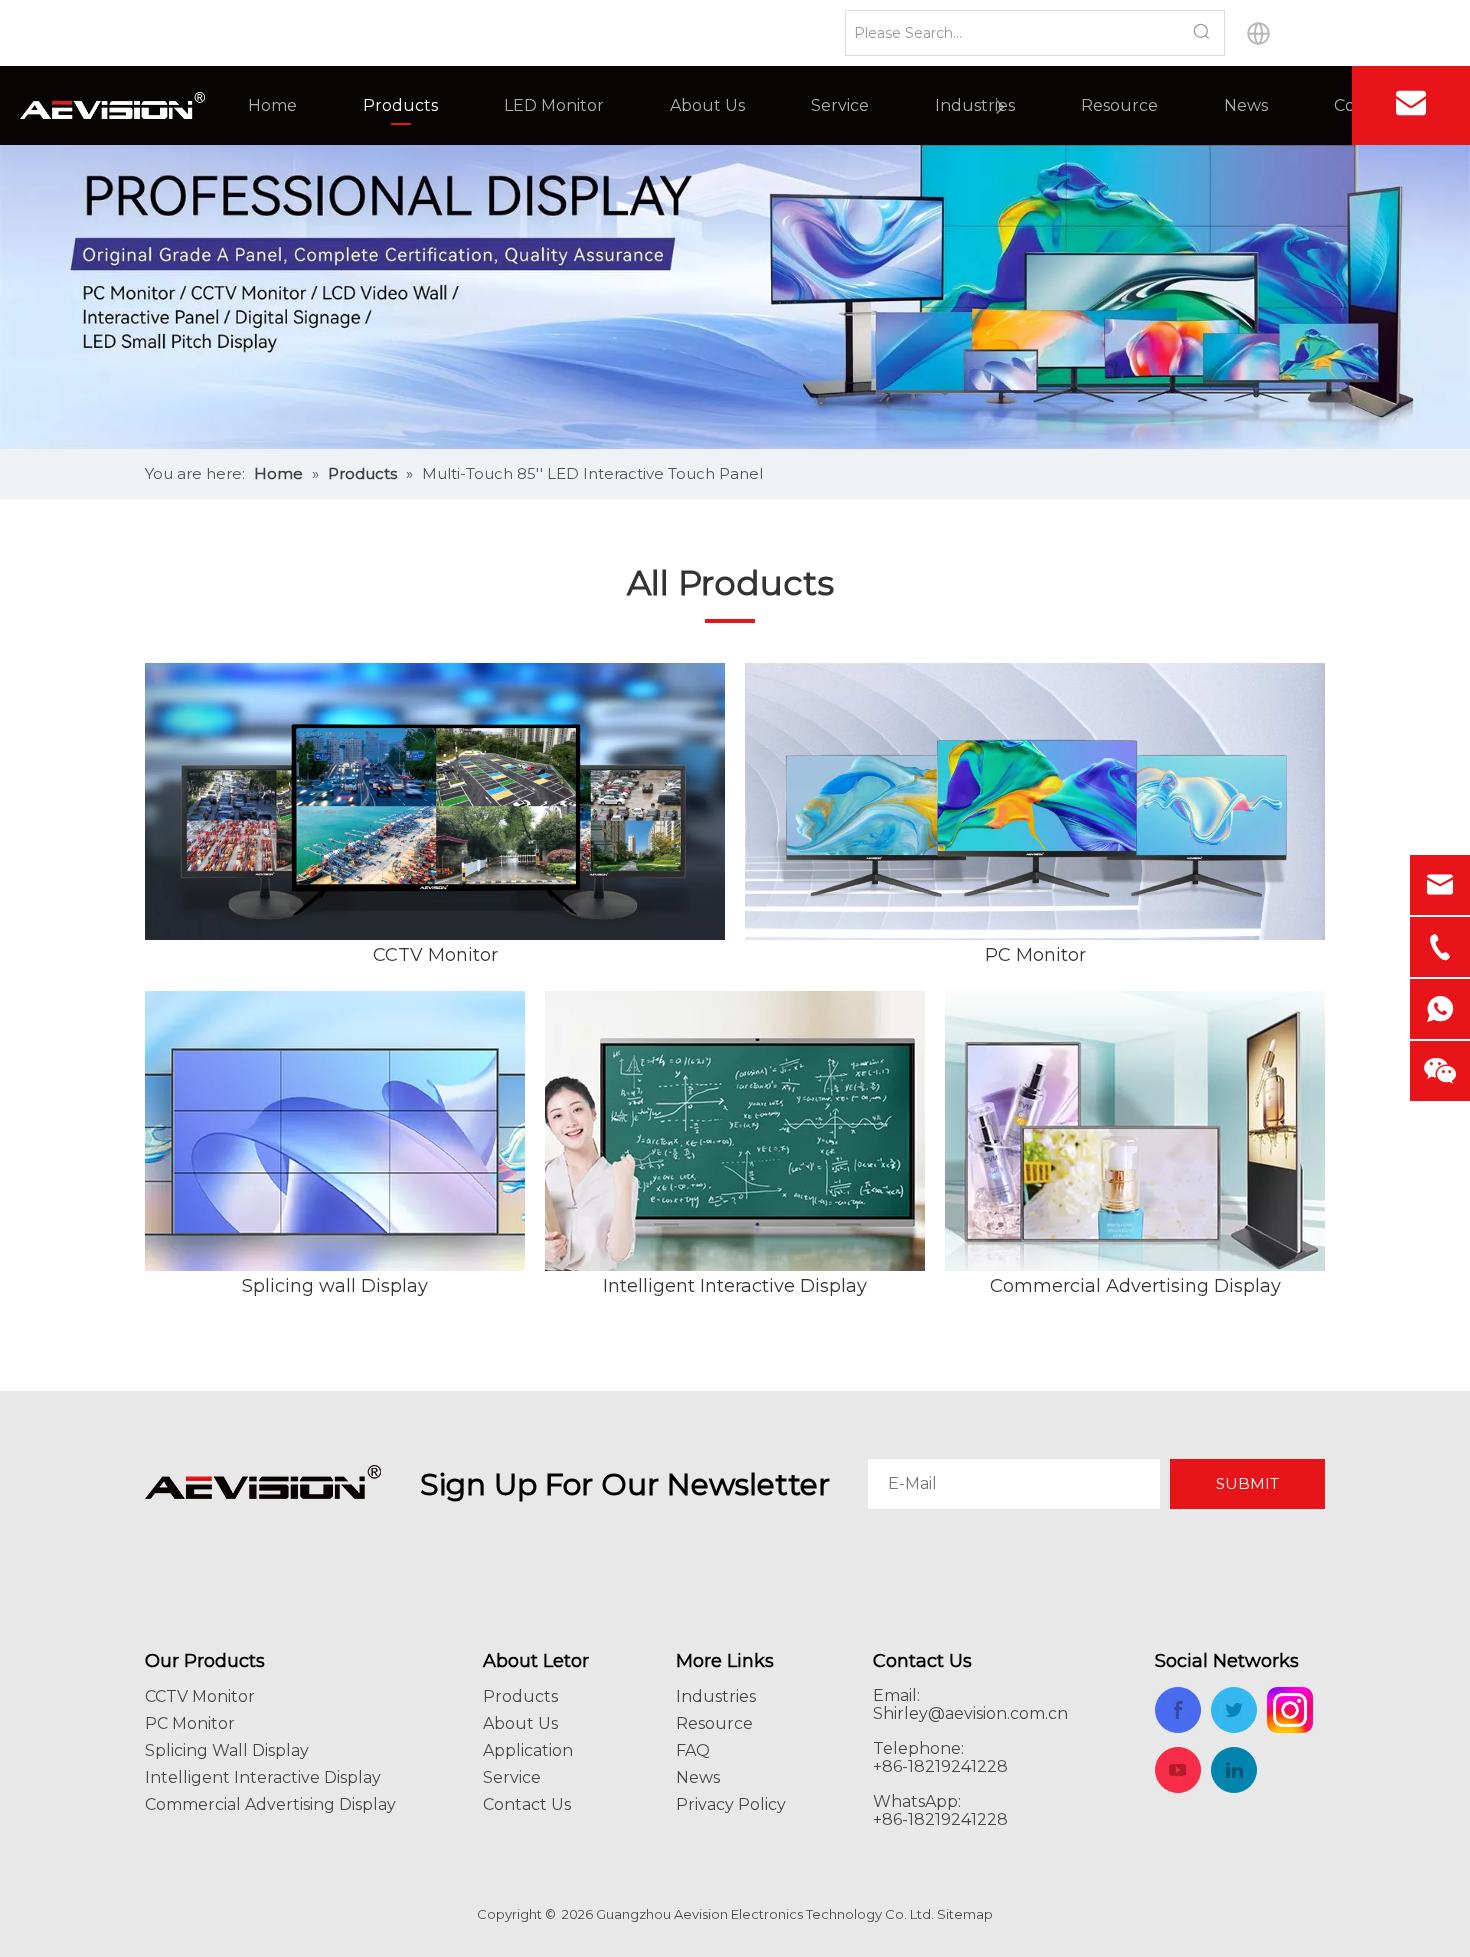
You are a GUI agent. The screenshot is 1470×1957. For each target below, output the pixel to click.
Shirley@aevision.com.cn (970, 1713)
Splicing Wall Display (227, 1750)
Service (840, 105)
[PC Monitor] (1035, 802)
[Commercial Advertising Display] (1135, 1131)
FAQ (693, 1750)
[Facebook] (1304, 105)
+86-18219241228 (940, 1819)
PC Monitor (1035, 955)
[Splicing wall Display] (335, 1131)
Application (528, 1750)
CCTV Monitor (435, 955)
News (1246, 105)
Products (400, 105)
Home (272, 105)
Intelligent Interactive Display (735, 1286)
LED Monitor (554, 105)
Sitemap (965, 1914)
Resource (1119, 105)
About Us (707, 105)
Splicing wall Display (335, 1286)
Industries (975, 105)
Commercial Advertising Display (1135, 1286)
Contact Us (527, 1804)
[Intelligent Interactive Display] (735, 1131)
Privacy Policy (731, 1804)
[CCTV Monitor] (435, 802)
